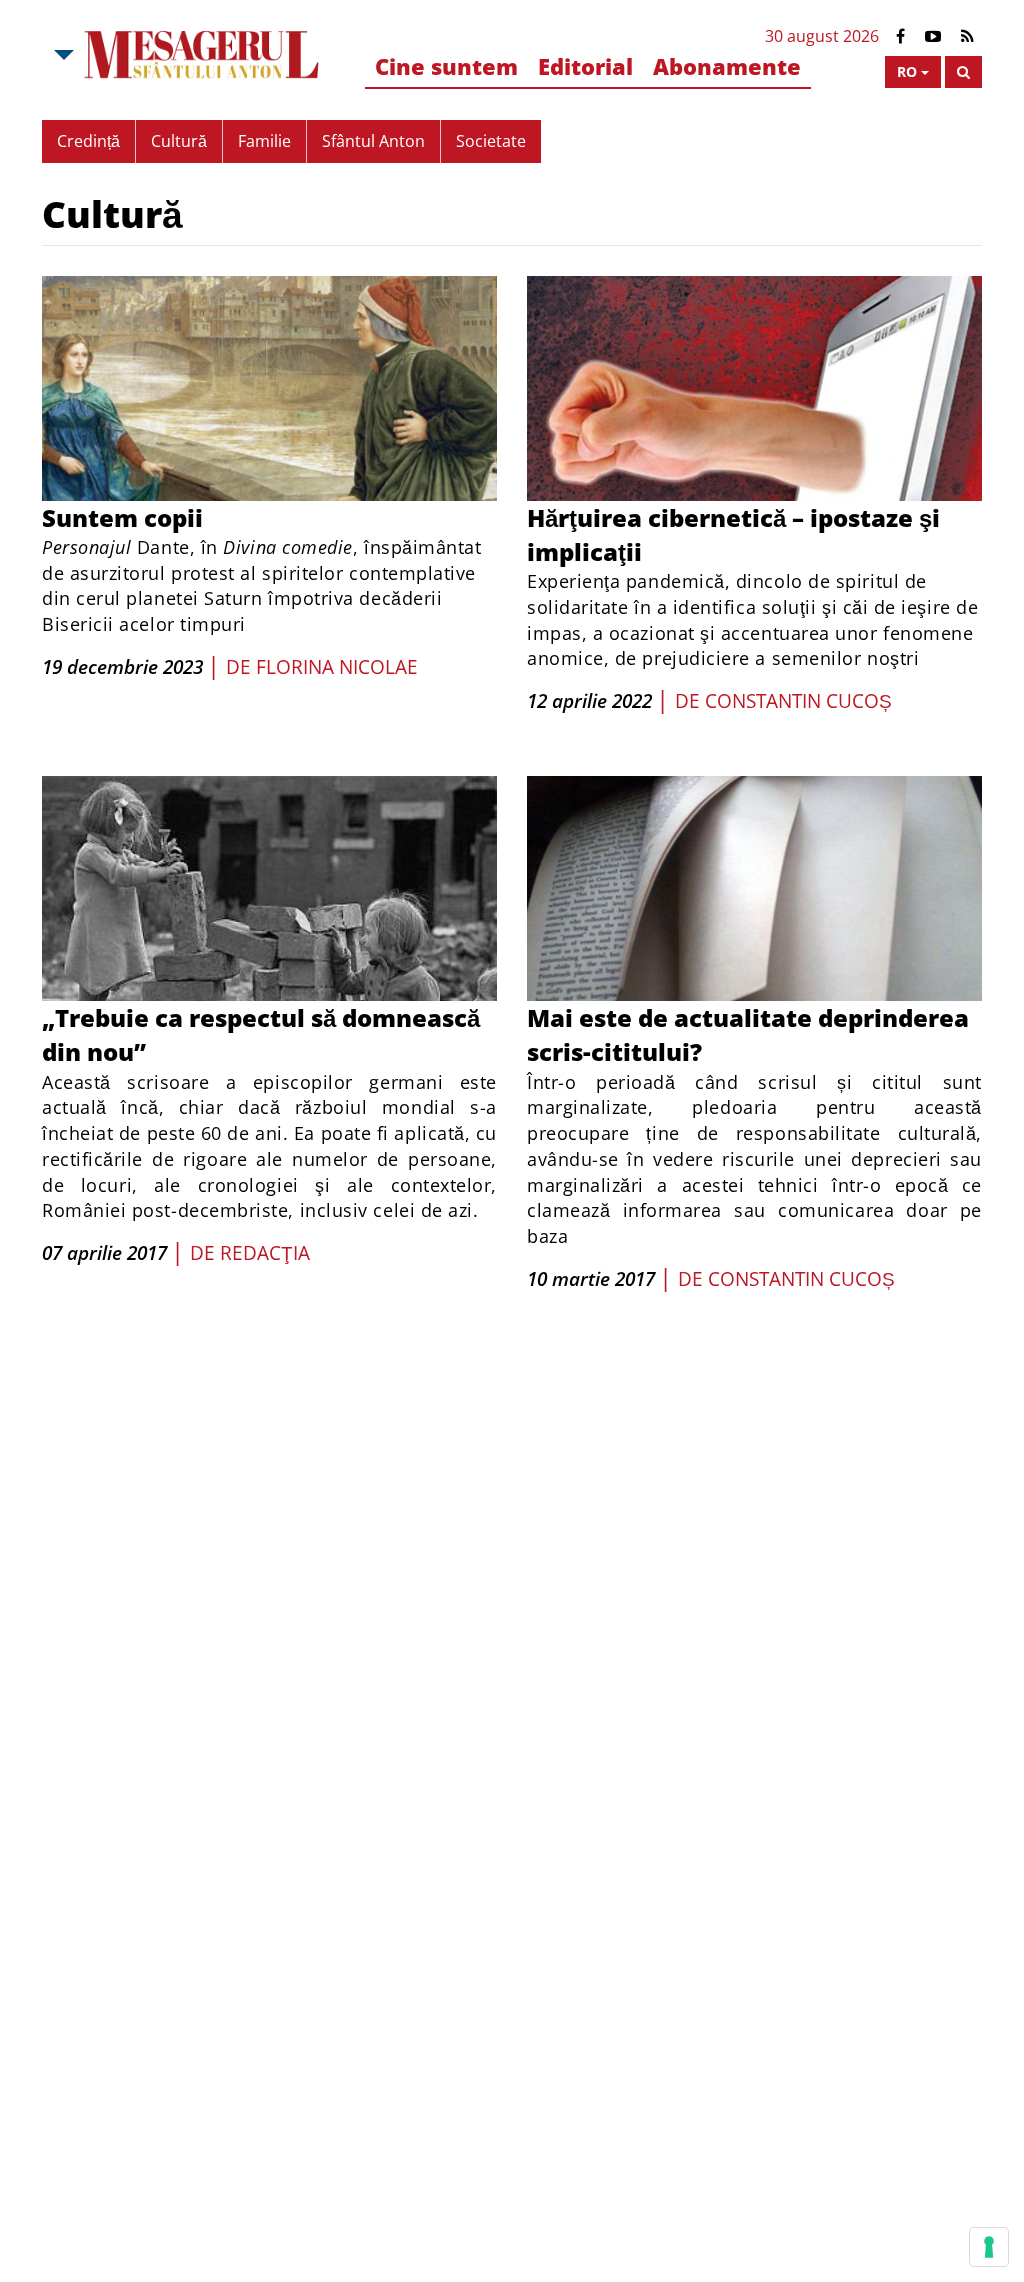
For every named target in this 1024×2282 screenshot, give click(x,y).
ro (907, 71)
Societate (491, 141)
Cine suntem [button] (446, 66)
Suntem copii (122, 517)
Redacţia (265, 1253)
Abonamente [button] (727, 66)
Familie (264, 141)
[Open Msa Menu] (62, 55)
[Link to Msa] (202, 55)
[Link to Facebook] (900, 36)
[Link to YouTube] (933, 36)
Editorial (585, 66)
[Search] (963, 72)
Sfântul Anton (373, 141)
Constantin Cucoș (798, 701)
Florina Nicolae (337, 667)
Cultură (179, 141)
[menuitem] (446, 67)
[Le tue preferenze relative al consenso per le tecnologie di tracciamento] (989, 2247)
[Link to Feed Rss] (967, 36)
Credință (88, 141)
